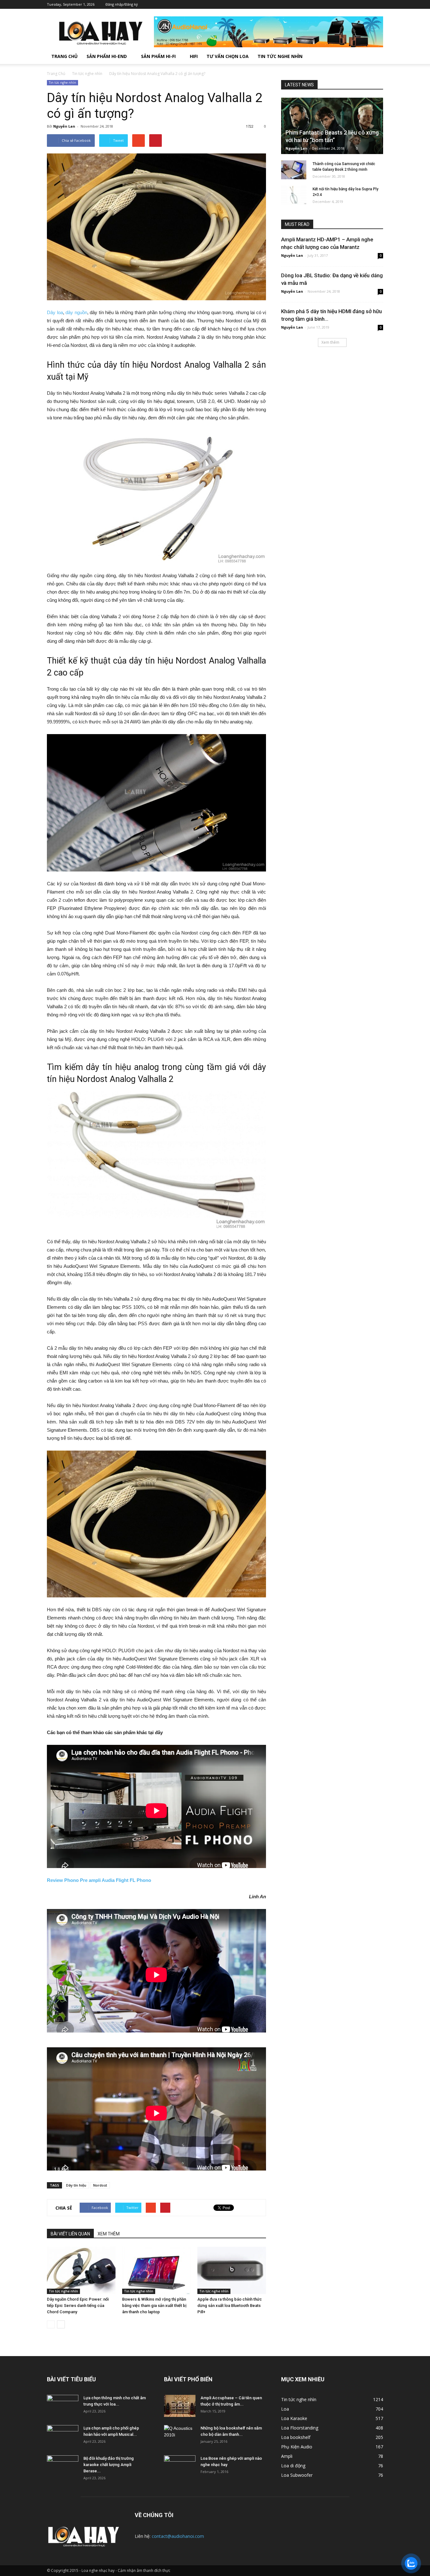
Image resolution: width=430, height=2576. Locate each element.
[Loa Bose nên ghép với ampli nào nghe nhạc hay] (180, 2466)
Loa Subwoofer (297, 2475)
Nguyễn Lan (64, 126)
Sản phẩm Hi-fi (158, 56)
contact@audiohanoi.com (178, 2536)
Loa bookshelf (296, 2437)
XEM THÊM (109, 2234)
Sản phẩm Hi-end (107, 56)
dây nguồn (76, 312)
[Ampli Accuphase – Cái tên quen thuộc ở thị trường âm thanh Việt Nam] (180, 2406)
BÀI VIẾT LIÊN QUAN (70, 2234)
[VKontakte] (369, 4)
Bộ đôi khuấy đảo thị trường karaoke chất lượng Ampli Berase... (109, 2465)
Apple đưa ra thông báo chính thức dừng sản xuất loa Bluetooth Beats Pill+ (230, 2306)
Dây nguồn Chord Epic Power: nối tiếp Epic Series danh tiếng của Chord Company (78, 2306)
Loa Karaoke (294, 2418)
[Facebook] (341, 4)
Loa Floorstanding (300, 2428)
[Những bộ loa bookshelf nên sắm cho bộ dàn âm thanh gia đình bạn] (180, 2436)
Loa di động (293, 2466)
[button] (376, 56)
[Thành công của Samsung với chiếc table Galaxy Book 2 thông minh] (294, 170)
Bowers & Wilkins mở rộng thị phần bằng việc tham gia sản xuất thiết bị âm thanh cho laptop (154, 2306)
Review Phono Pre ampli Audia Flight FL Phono (99, 1880)
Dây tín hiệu (76, 2185)
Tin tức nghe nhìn (280, 56)
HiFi (194, 56)
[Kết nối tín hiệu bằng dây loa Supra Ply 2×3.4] (294, 195)
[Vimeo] (359, 4)
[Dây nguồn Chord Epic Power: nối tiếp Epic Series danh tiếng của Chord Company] (81, 2270)
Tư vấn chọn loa (228, 56)
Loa (285, 2409)
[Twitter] (350, 4)
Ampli (287, 2456)
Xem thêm (330, 342)
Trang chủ (65, 56)
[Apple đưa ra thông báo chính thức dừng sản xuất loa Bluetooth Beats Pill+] (232, 2270)
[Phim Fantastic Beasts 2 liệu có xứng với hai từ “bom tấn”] (332, 126)
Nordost (100, 2185)
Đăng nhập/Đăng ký (122, 4)
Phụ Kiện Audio (297, 2447)
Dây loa (55, 312)
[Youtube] (378, 4)
